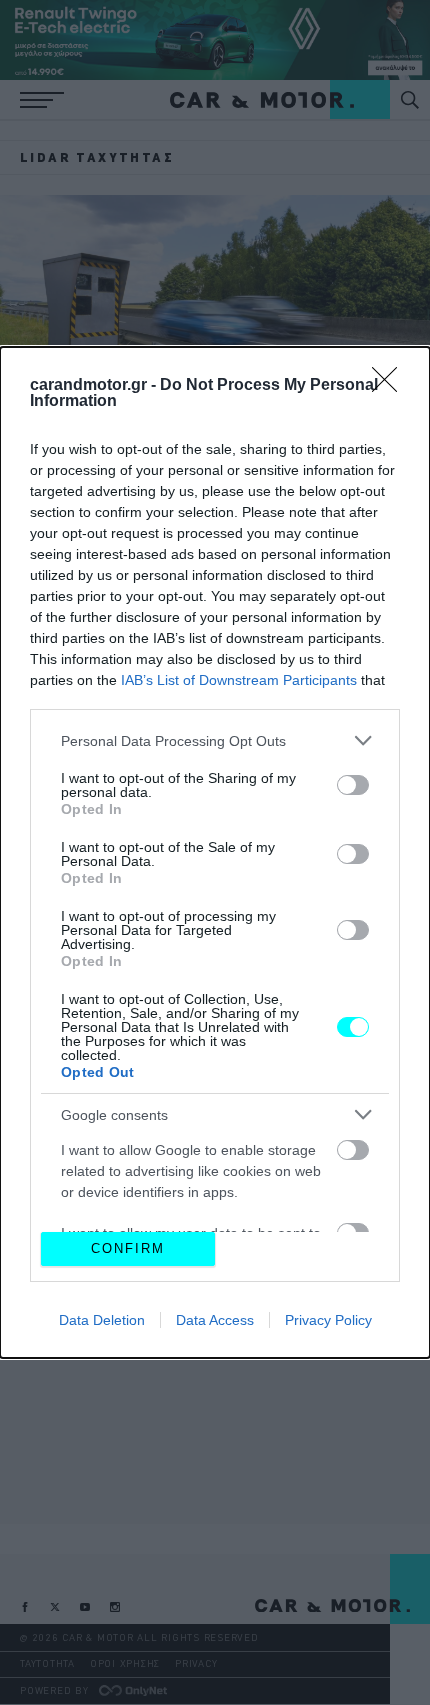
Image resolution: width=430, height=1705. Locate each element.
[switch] (353, 785)
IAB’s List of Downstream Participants (239, 680)
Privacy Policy (328, 1320)
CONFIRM (128, 1248)
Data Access (215, 1320)
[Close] (391, 386)
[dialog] (215, 852)
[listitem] (215, 740)
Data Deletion (102, 1320)
